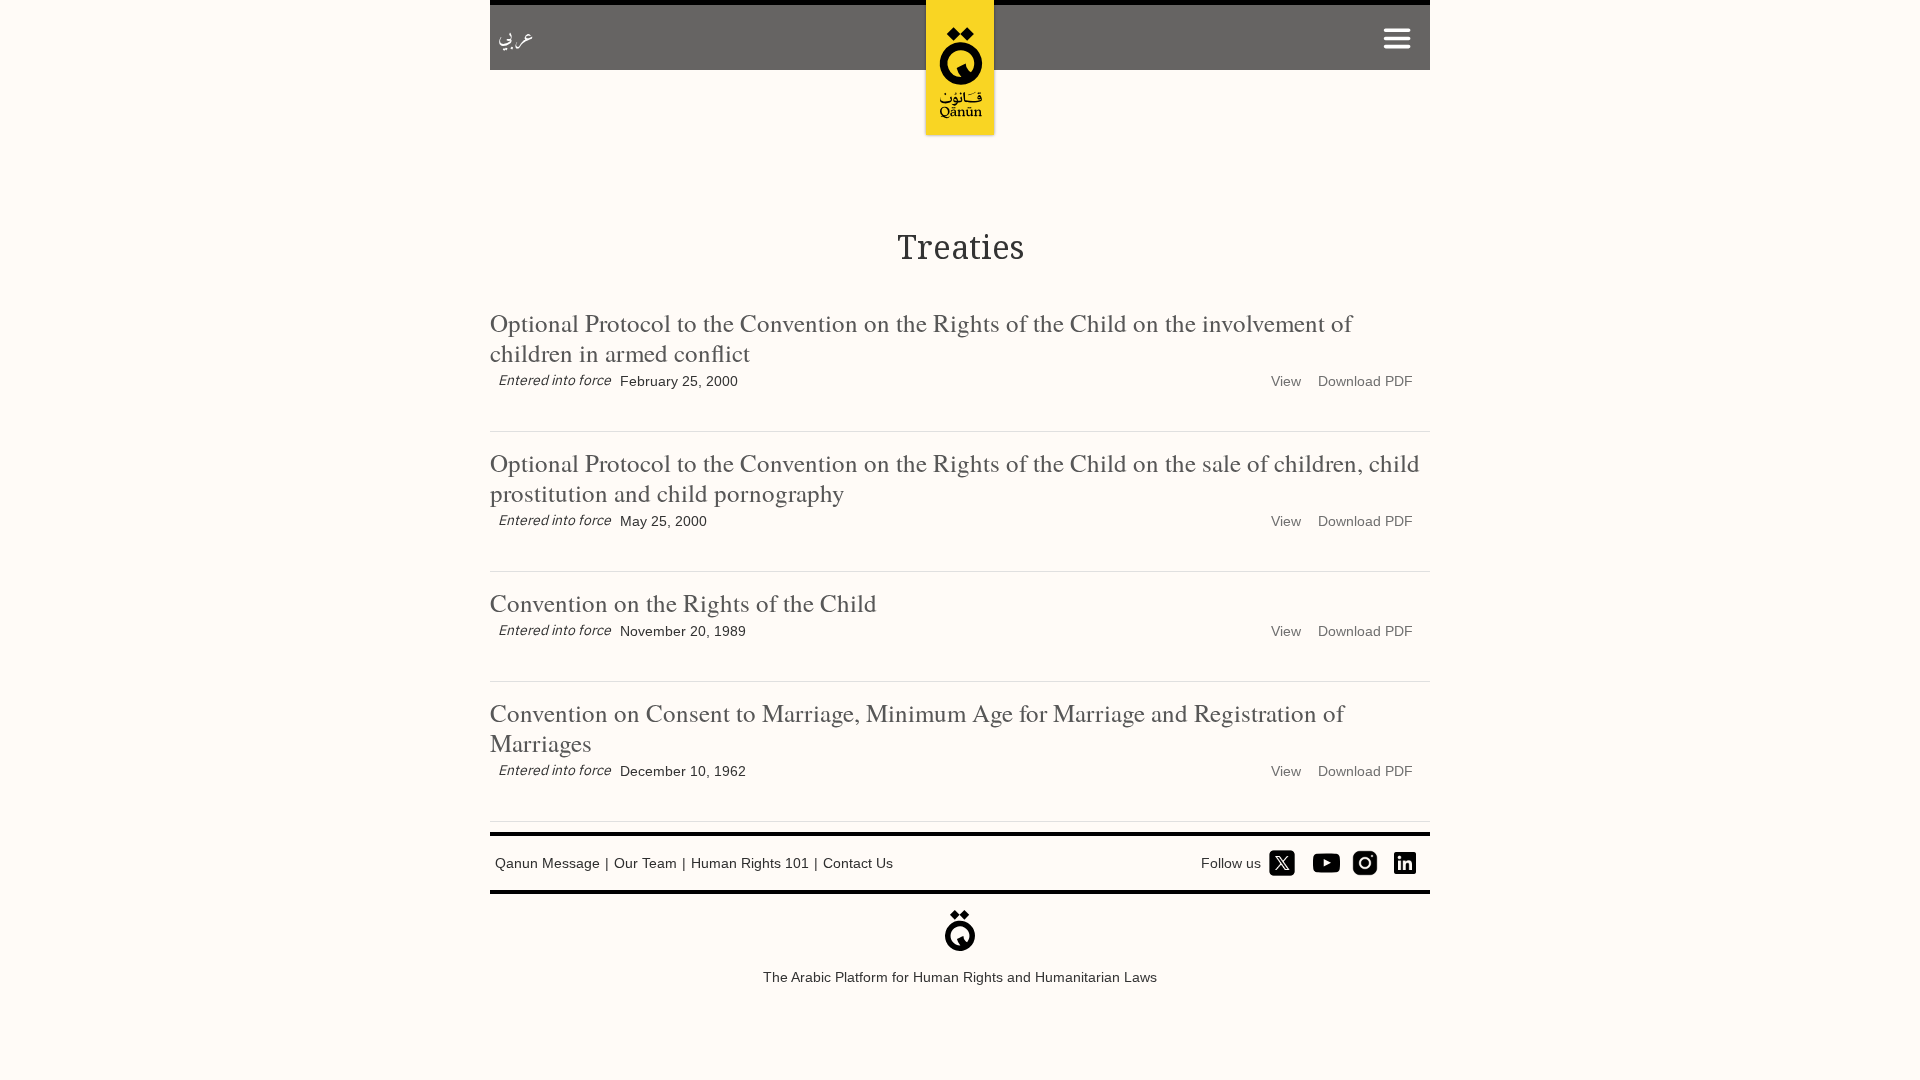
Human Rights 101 (750, 863)
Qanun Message (547, 863)
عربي (516, 37)
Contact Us (858, 863)
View (1286, 381)
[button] (1397, 37)
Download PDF (1365, 381)
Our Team (645, 863)
